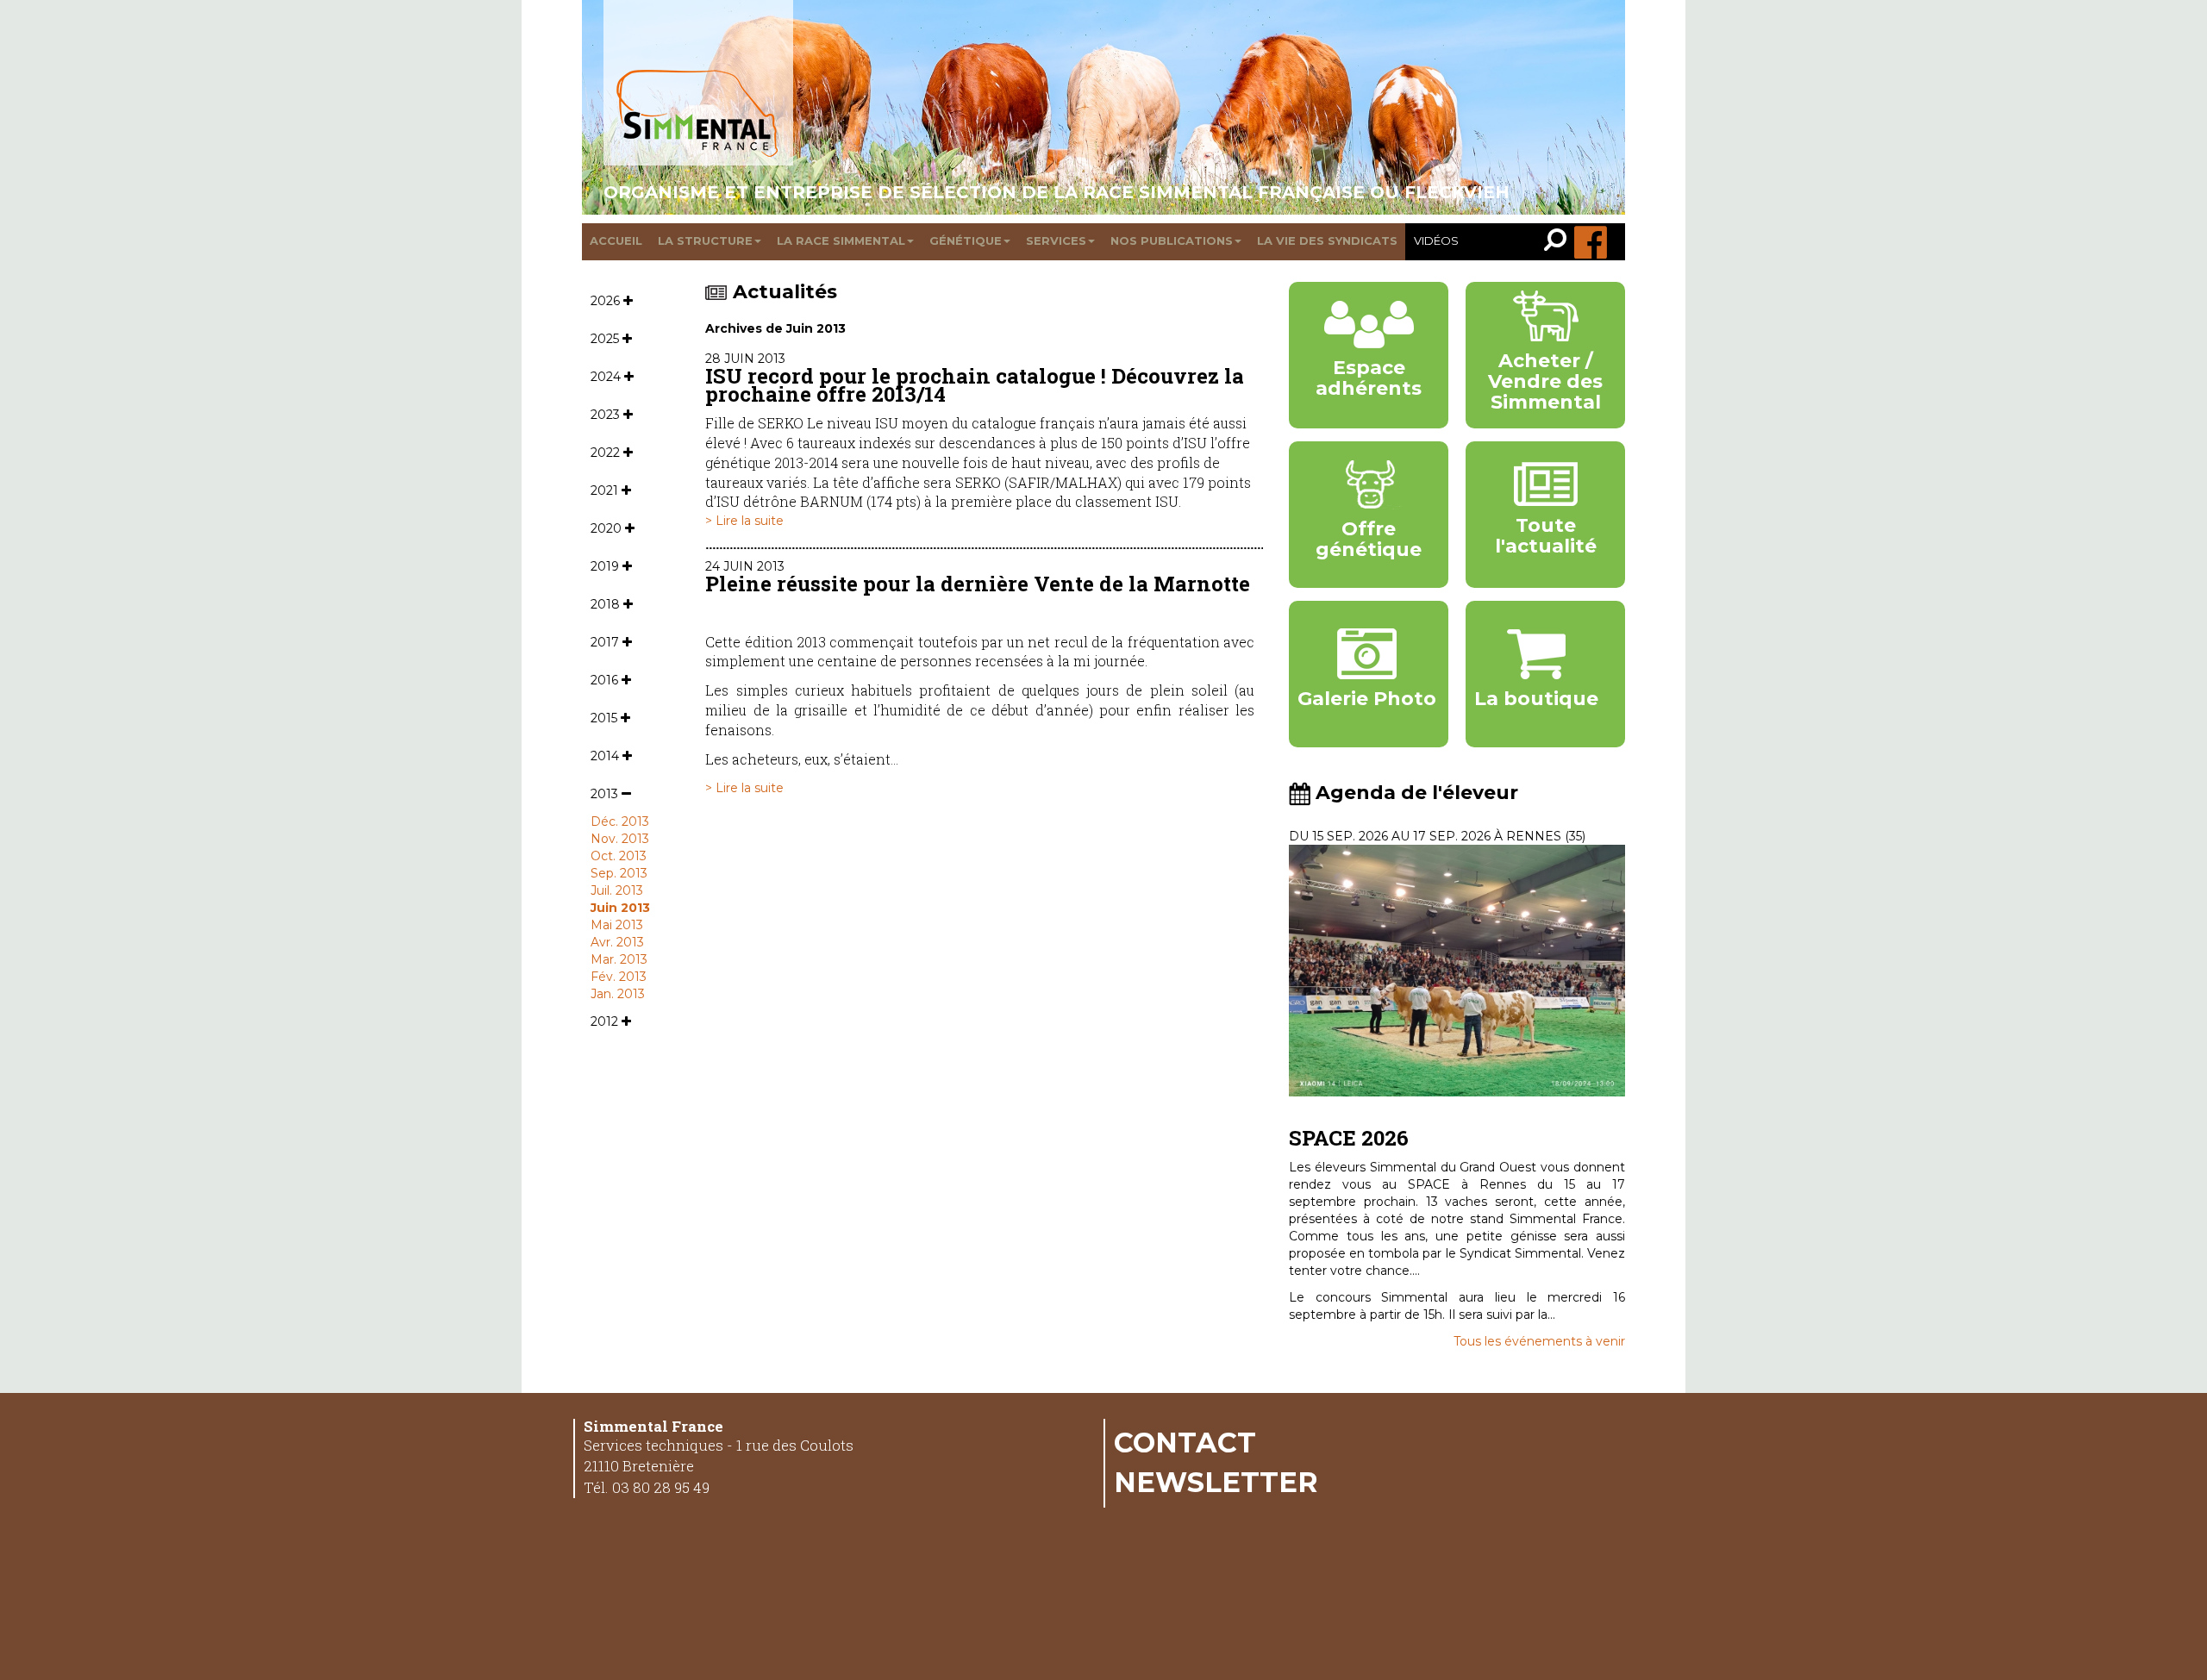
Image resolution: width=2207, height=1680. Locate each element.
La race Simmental (841, 240)
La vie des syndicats (1327, 240)
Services (1056, 240)
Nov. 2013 (620, 839)
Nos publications (1172, 240)
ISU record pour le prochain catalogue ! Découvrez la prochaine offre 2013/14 (975, 385)
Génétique (966, 240)
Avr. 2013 (617, 942)
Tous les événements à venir (1539, 1341)
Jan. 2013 (618, 994)
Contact (1185, 1442)
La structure (705, 240)
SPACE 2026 (1349, 1138)
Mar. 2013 (619, 959)
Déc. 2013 (620, 821)
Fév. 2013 (619, 977)
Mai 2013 (617, 925)
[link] (1559, 242)
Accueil (616, 240)
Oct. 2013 (619, 856)
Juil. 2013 (617, 890)
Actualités (785, 292)
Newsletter (1216, 1482)
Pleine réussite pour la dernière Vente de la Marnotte (978, 584)
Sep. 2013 (619, 873)
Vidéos (1436, 240)
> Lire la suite (744, 521)
